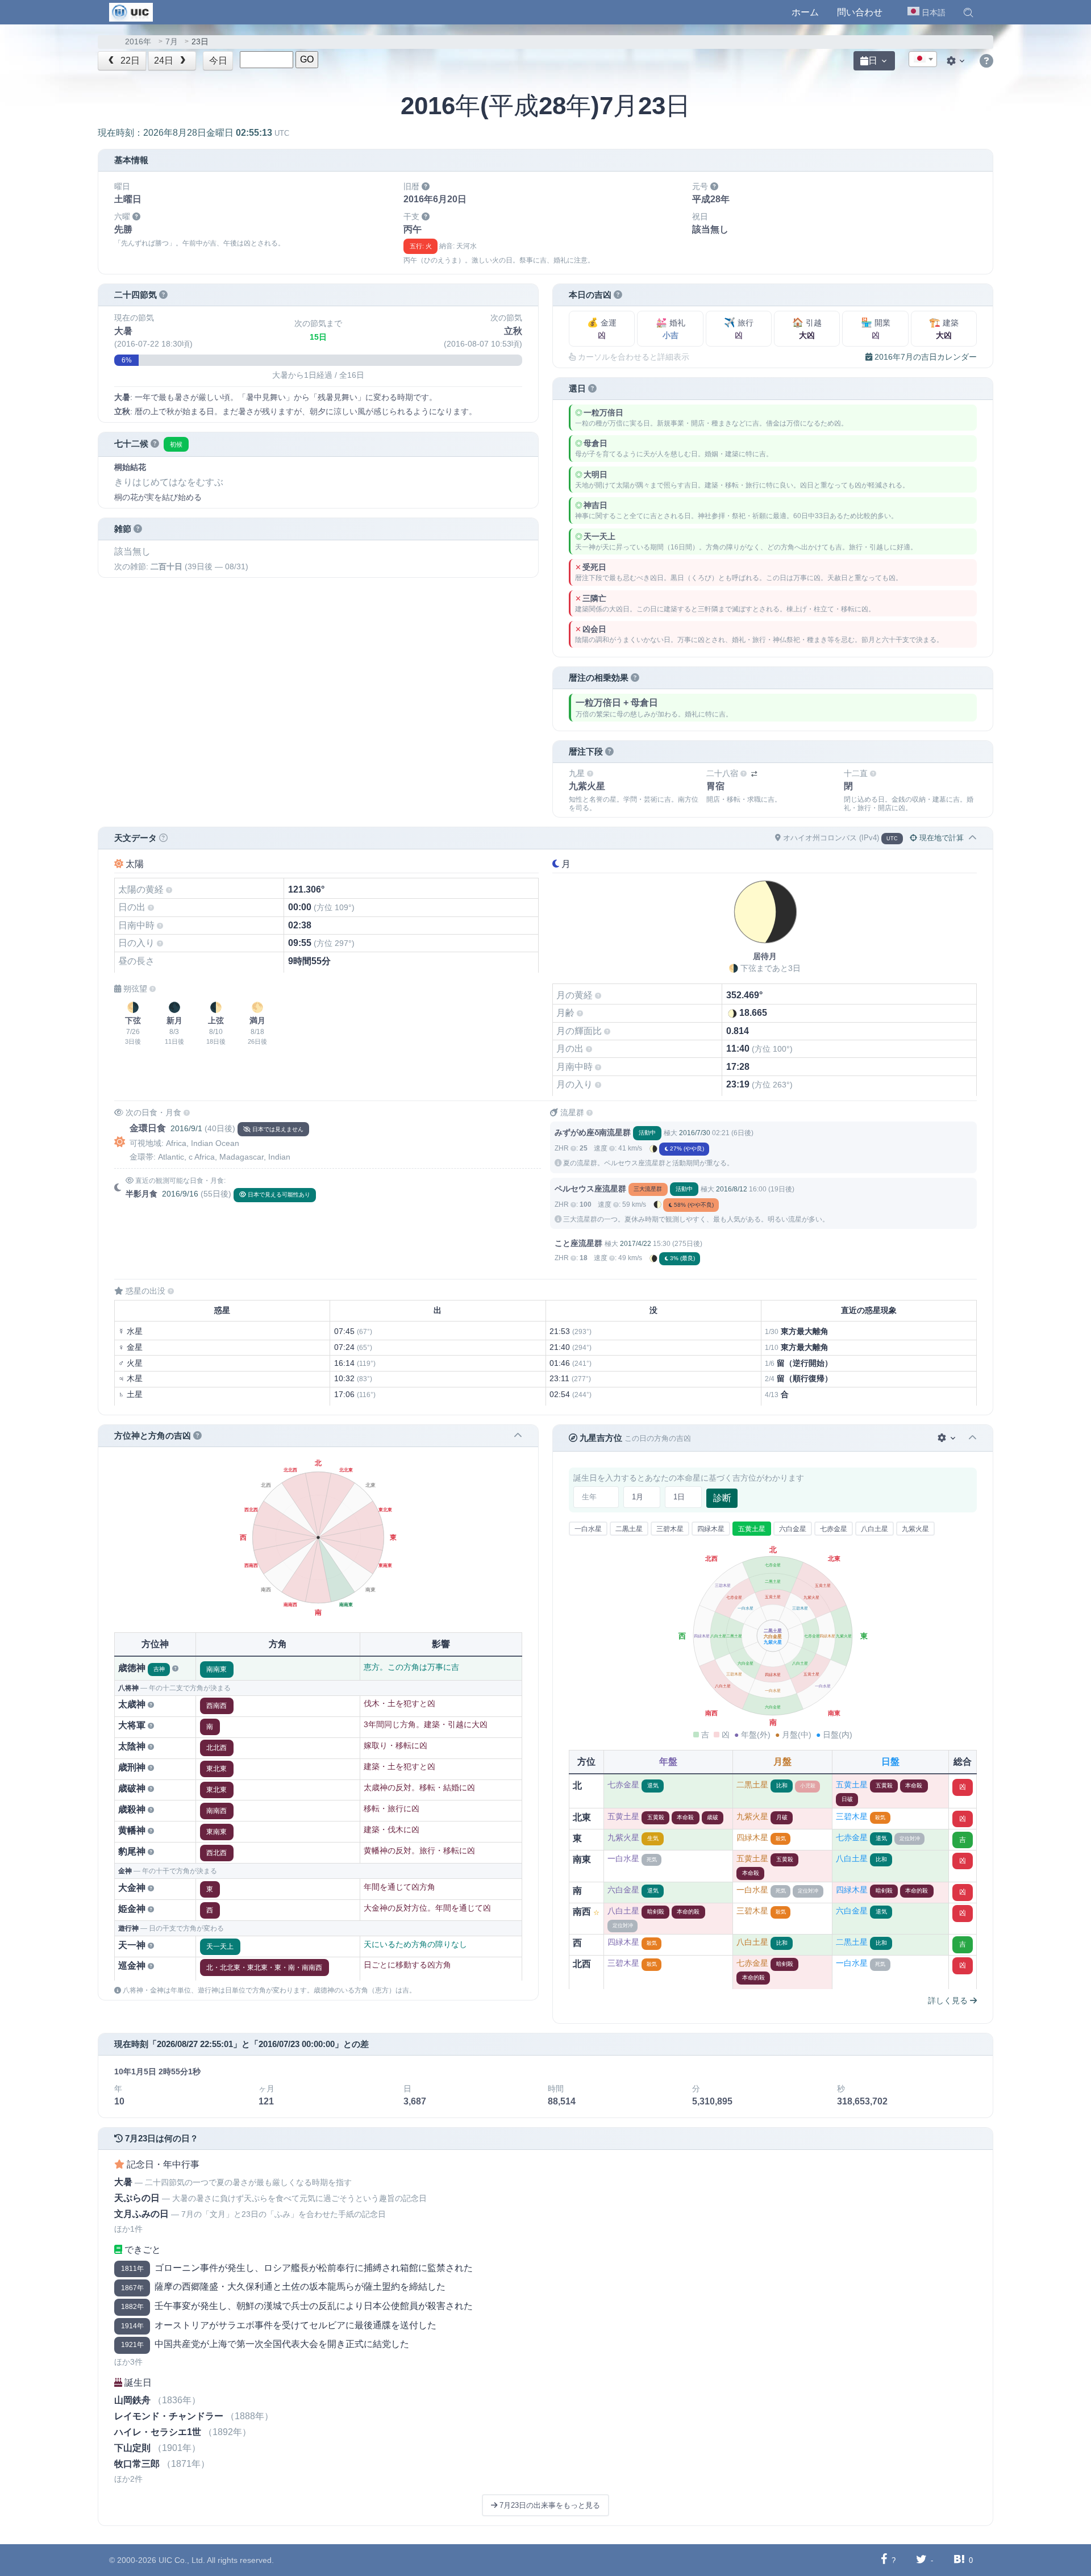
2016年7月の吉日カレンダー (925, 357)
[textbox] (923, 60)
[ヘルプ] (986, 61)
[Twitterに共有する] (921, 2560)
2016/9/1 (186, 1128)
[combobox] (923, 59)
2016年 (138, 42)
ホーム (805, 12)
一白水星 (588, 1529)
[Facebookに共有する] (884, 2560)
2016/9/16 (180, 1194)
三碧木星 (670, 1529)
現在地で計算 (940, 838)
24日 (165, 61)
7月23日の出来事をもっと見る (549, 2505)
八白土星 (875, 1529)
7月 (172, 42)
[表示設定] (957, 61)
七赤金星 (834, 1529)
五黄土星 (752, 1529)
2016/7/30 (695, 1133)
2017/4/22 (636, 1244)
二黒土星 (629, 1529)
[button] (968, 12)
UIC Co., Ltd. (182, 2560)
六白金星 (793, 1529)
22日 (129, 61)
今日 (218, 61)
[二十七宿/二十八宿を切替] (754, 774)
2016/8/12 (732, 1189)
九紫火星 (915, 1529)
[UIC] (131, 11)
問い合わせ (860, 12)
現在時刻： (193, 133)
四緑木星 (711, 1529)
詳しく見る (949, 2000)
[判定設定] (948, 1438)
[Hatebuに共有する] (959, 2560)
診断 (722, 1498)
